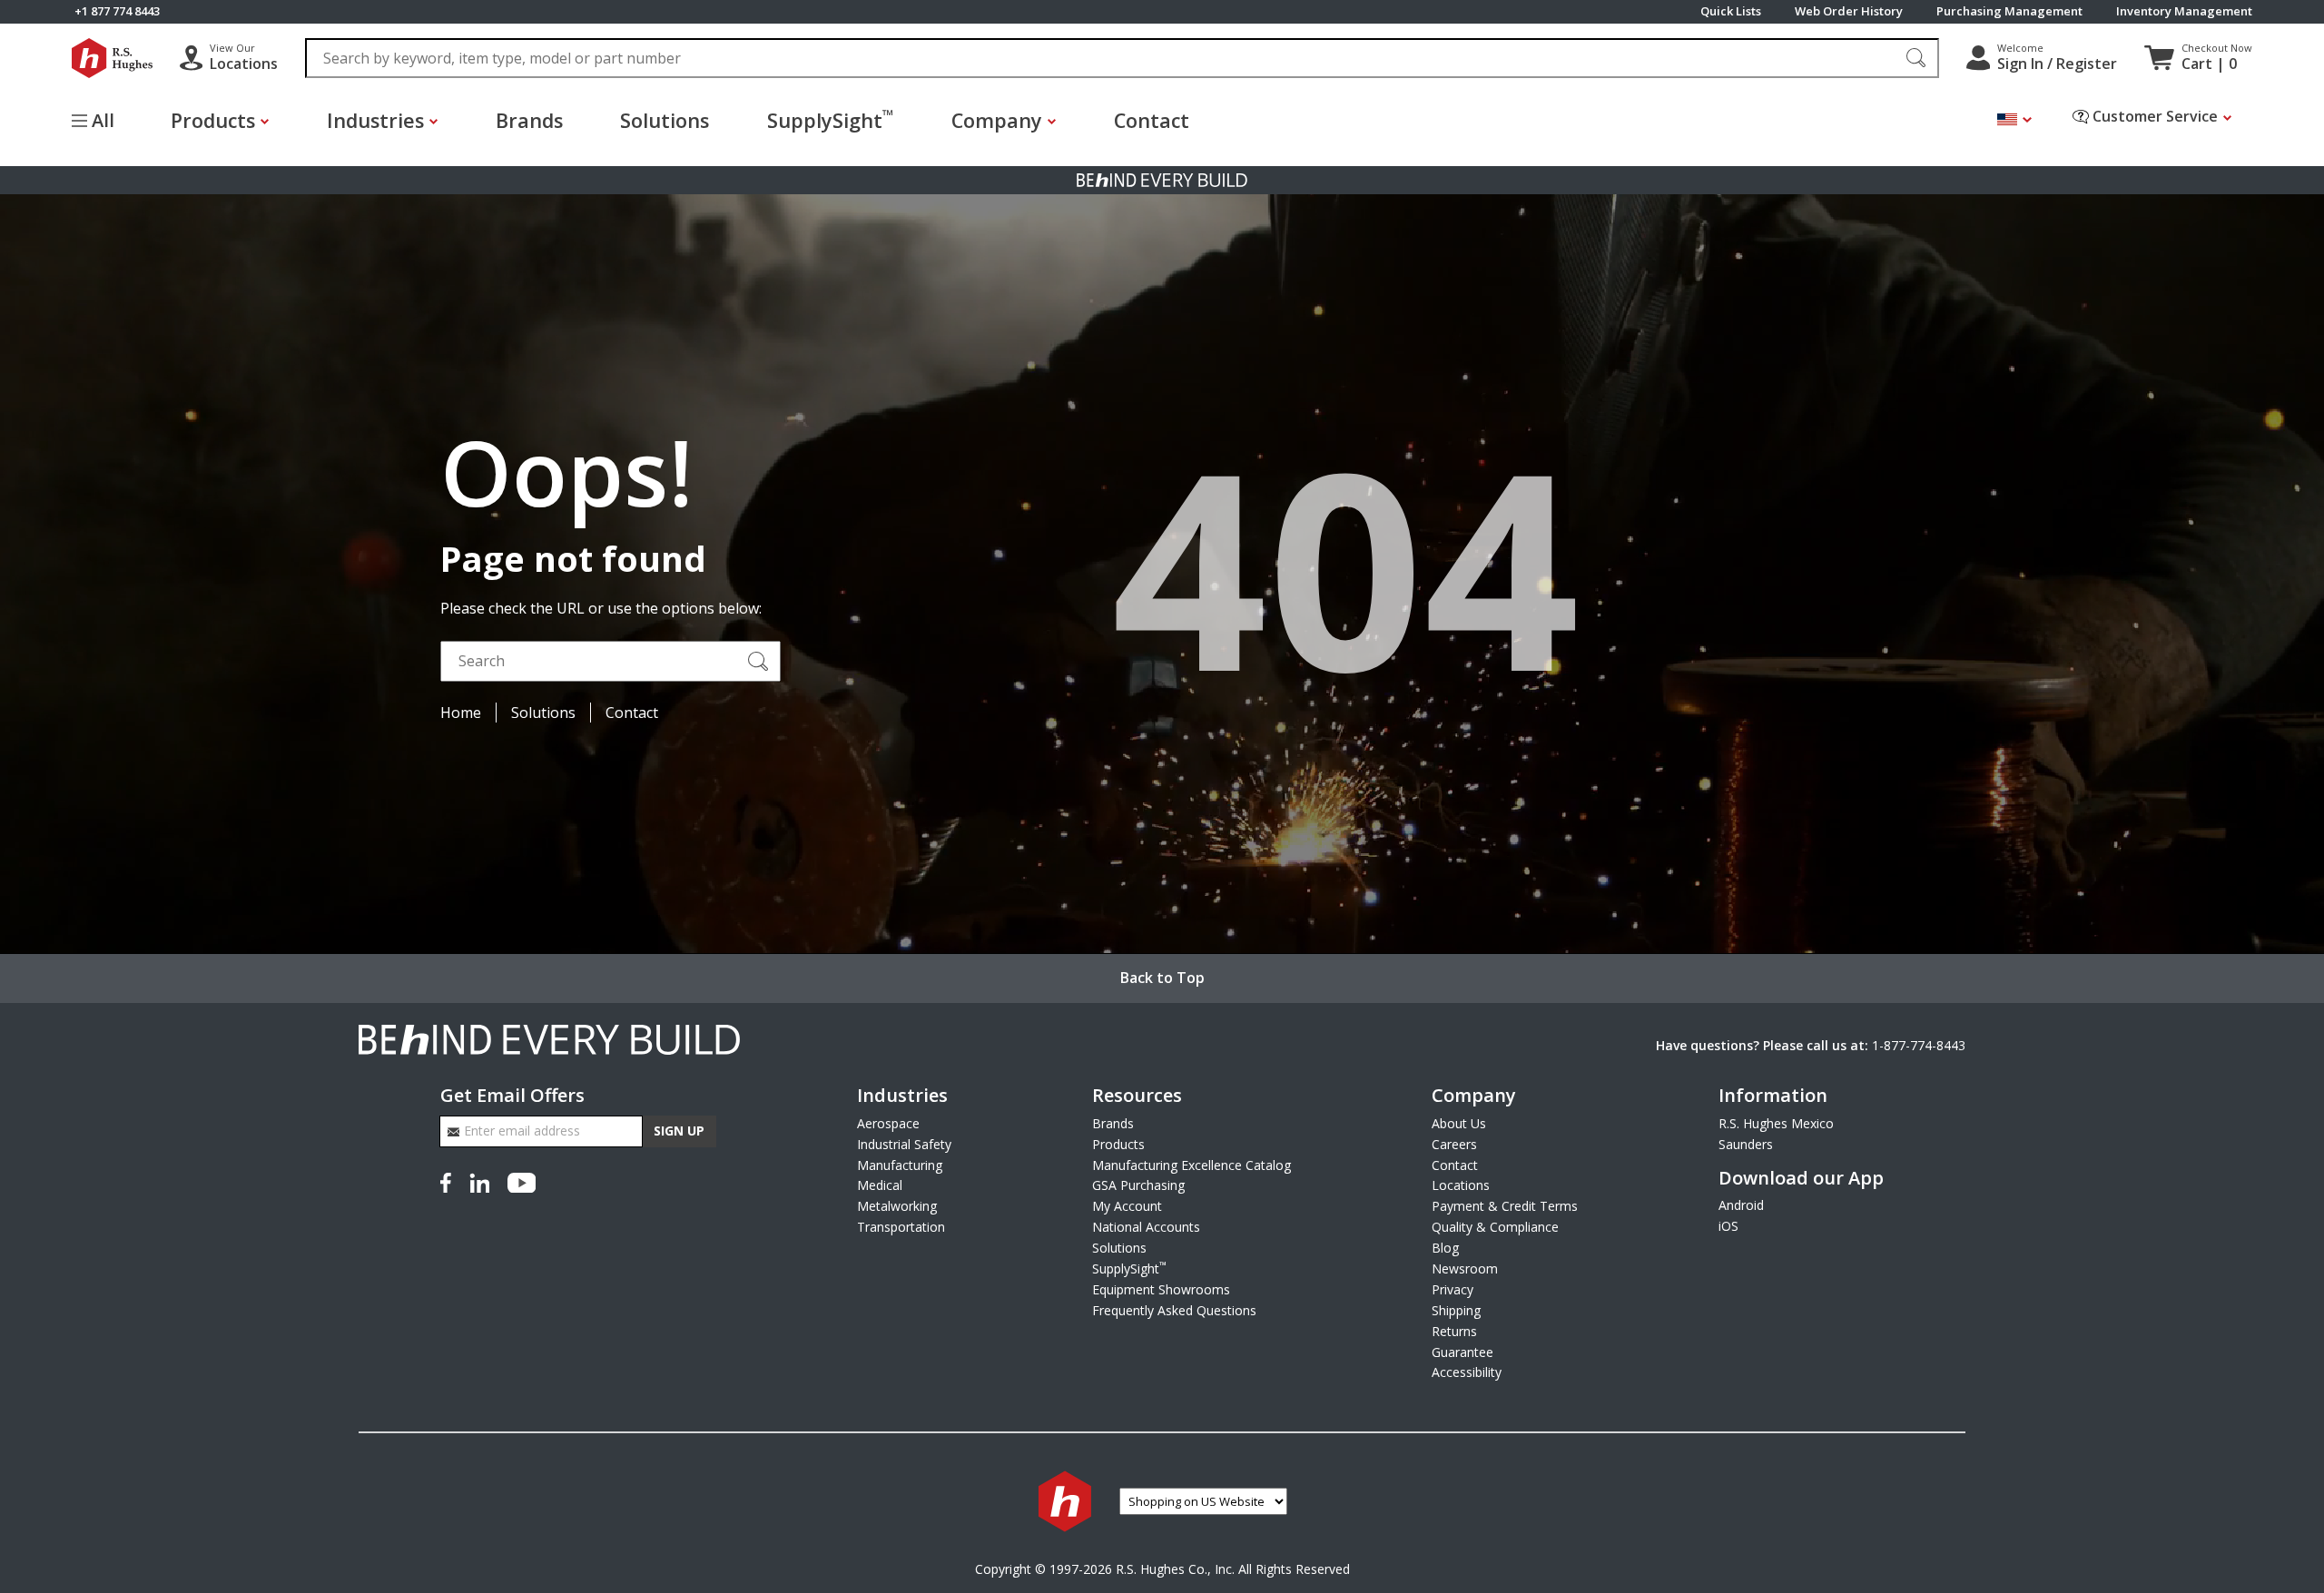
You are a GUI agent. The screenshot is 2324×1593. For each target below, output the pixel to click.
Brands (529, 120)
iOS (1728, 1226)
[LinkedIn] (479, 1180)
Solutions (665, 120)
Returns (1454, 1331)
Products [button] (213, 120)
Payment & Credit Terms (1505, 1206)
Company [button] (997, 120)
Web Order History (1849, 11)
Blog (1445, 1248)
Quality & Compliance (1495, 1227)
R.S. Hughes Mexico (1776, 1123)
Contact (1152, 120)
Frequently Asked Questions (1174, 1310)
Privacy (1452, 1289)
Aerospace (888, 1123)
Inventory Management (2184, 11)
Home (461, 713)
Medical (880, 1185)
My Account (1127, 1206)
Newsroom (1465, 1268)
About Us (1459, 1123)
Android (1741, 1205)
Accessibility (1467, 1372)
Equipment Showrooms (1161, 1289)
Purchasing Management (2009, 11)
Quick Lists (1731, 11)
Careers (1454, 1144)
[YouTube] (522, 1180)
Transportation (901, 1227)
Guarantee (1462, 1352)
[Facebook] (449, 1180)
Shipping (1456, 1310)
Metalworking (897, 1206)
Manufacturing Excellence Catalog (1192, 1165)
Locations (1461, 1185)
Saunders (1746, 1144)
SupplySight (830, 119)
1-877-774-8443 (1919, 1045)
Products (1118, 1144)
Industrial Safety (904, 1144)
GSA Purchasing (1138, 1185)
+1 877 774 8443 (117, 11)
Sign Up (679, 1131)
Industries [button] (375, 120)
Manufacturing (900, 1165)
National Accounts (1146, 1227)
